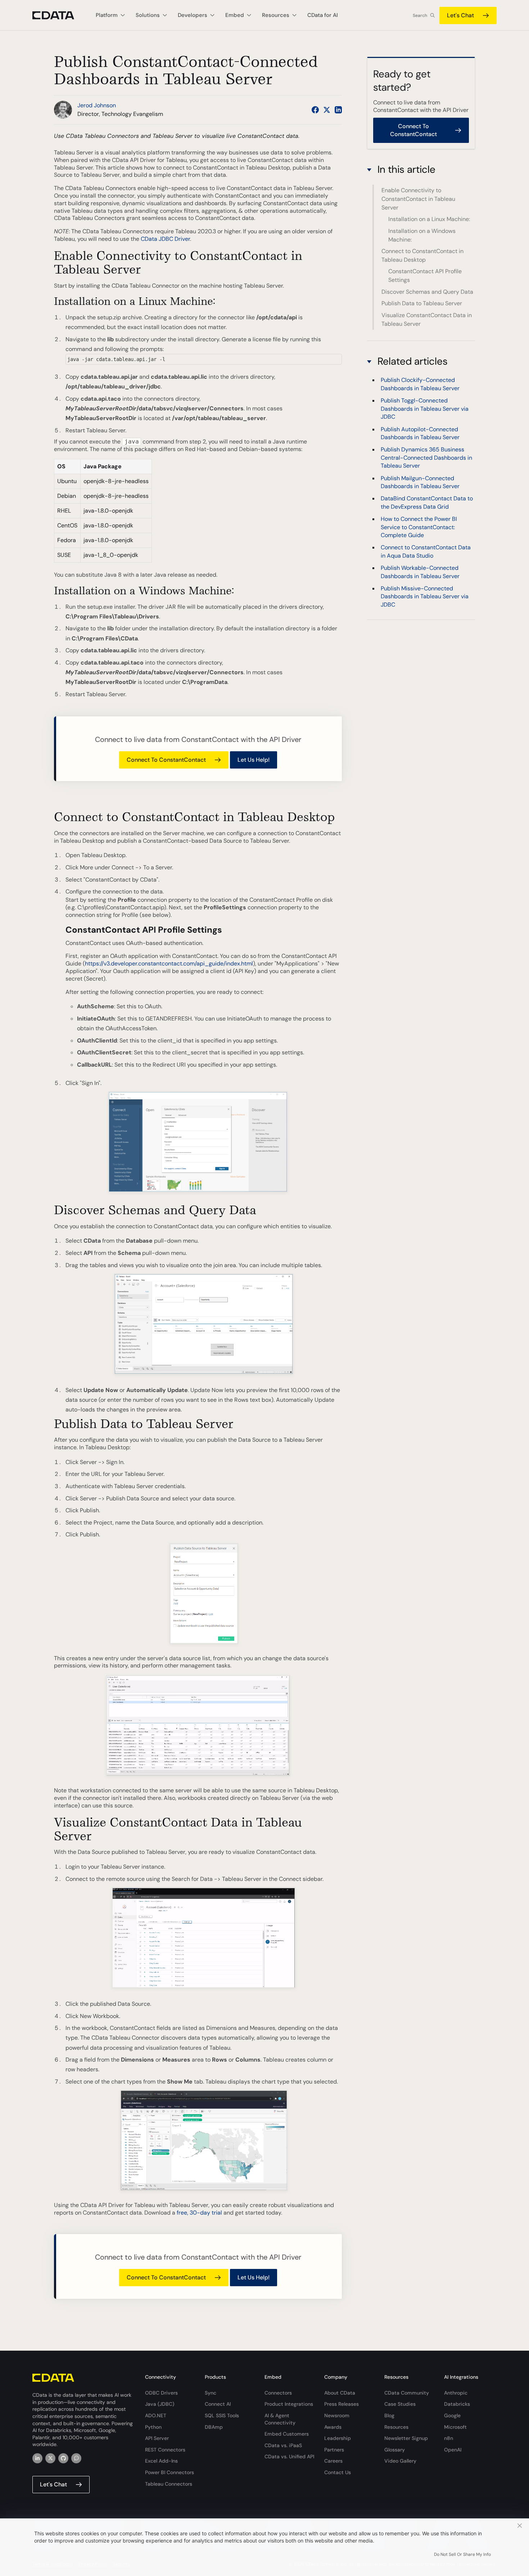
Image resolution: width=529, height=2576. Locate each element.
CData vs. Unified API (289, 2456)
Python (153, 2427)
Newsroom (337, 2415)
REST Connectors (165, 2450)
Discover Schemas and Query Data (427, 292)
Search (420, 15)
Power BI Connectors (169, 2472)
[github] (63, 2458)
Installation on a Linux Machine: (429, 219)
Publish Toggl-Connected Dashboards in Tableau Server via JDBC (425, 409)
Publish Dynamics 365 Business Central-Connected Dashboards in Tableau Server (426, 458)
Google (452, 2415)
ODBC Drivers (161, 2393)
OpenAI (453, 2450)
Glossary (395, 2450)
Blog (389, 2415)
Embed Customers (287, 2434)
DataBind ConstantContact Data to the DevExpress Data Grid (427, 502)
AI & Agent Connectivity (280, 2419)
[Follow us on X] (327, 110)
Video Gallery (400, 2461)
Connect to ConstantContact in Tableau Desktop (422, 255)
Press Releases (342, 2404)
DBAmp (214, 2427)
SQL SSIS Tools (222, 2415)
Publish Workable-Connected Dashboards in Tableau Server (420, 572)
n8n (449, 2438)
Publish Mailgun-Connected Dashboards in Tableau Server (420, 482)
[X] (50, 2458)
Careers (333, 2461)
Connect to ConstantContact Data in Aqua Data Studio (426, 552)
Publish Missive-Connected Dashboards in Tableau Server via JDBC (425, 596)
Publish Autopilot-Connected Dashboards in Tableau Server (420, 433)
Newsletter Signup (406, 2438)
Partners (334, 2450)
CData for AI (323, 15)
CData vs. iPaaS (283, 2445)
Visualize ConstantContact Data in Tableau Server (427, 319)
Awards (333, 2427)
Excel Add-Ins (161, 2461)
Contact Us (338, 2472)
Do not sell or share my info (462, 2554)
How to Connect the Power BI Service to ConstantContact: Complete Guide (419, 527)
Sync (211, 2393)
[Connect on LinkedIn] (338, 110)
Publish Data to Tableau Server (422, 303)
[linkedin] (37, 2458)
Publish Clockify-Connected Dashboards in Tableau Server (420, 384)
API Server (157, 2438)
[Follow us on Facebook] (315, 110)
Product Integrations (289, 2404)
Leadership (338, 2438)
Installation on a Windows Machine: (422, 235)
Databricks (457, 2404)
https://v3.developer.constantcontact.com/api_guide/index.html (169, 963)
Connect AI (218, 2404)
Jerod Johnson (97, 105)
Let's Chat (460, 15)
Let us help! (254, 760)
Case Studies (400, 2404)
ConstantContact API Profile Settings (425, 276)
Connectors (278, 2393)
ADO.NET (156, 2415)
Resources (396, 2427)
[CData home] (59, 15)
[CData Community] (76, 2458)
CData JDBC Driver (165, 239)
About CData (340, 2393)
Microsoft (455, 2427)
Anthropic (456, 2393)
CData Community (407, 2393)
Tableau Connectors (169, 2484)
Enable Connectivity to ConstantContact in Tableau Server (418, 199)
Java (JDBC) (160, 2404)
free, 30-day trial (199, 2213)
